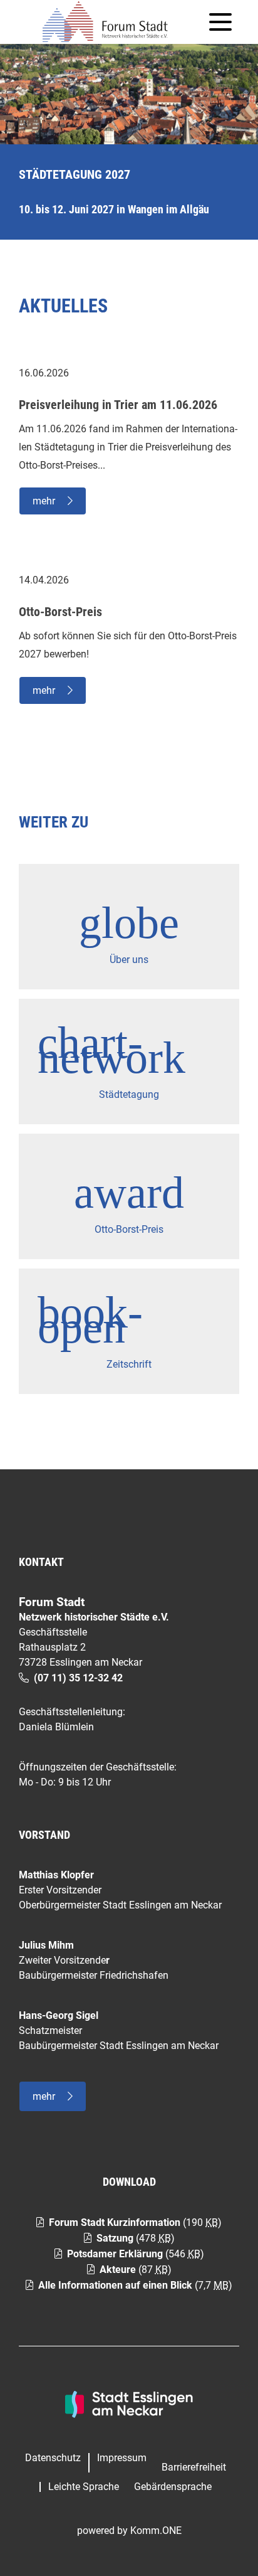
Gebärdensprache (173, 2487)
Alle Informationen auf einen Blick (115, 2285)
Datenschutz (53, 2458)
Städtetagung (129, 1094)
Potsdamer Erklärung (115, 2254)
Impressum (122, 2458)
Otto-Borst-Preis (129, 1229)
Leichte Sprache (84, 2487)
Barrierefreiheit (194, 2467)
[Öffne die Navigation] (220, 22)
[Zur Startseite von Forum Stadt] (110, 22)
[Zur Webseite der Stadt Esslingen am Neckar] (129, 2403)
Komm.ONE (156, 2531)
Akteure (118, 2270)
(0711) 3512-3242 (78, 1678)
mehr (44, 501)
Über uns (129, 960)
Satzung (115, 2238)
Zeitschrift (129, 1364)
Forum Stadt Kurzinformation (115, 2222)
